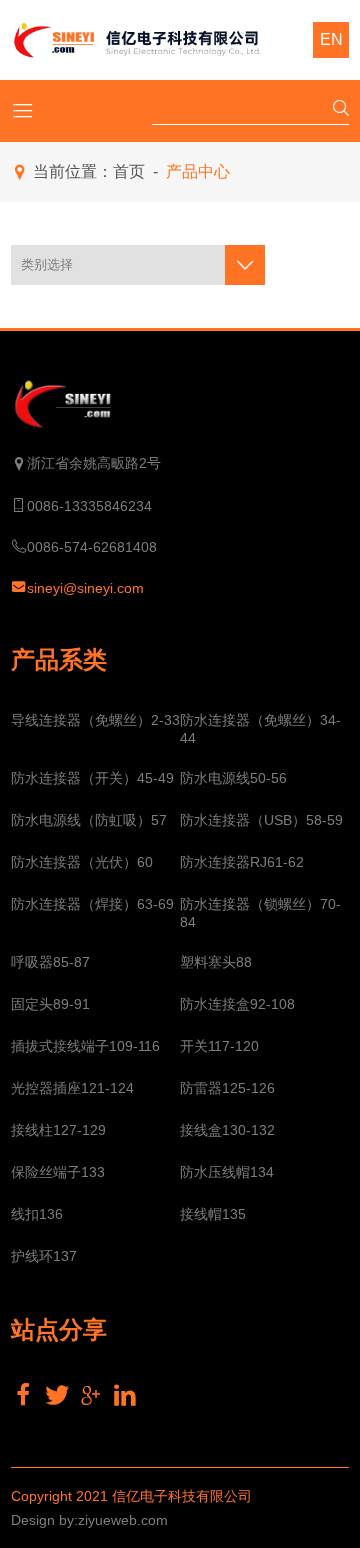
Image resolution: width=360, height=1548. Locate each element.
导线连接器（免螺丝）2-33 (95, 720)
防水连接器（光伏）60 (82, 862)
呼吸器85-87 (50, 962)
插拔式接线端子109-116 (85, 1046)
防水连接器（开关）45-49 (92, 778)
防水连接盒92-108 (237, 1004)
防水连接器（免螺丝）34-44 (260, 729)
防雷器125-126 (227, 1088)
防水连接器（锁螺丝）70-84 (260, 913)
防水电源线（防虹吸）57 (89, 820)
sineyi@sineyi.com (85, 588)
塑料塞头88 (216, 962)
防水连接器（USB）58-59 (261, 820)
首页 (129, 171)
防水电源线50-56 (233, 778)
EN (331, 39)
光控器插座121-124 (72, 1088)
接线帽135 (213, 1214)
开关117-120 (219, 1046)
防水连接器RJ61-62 (242, 862)
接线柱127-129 (58, 1130)
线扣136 (37, 1214)
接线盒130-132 (227, 1130)
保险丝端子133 (58, 1172)
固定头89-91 (50, 1004)
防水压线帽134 (227, 1172)
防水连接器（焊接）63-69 (92, 904)
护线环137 (44, 1256)
